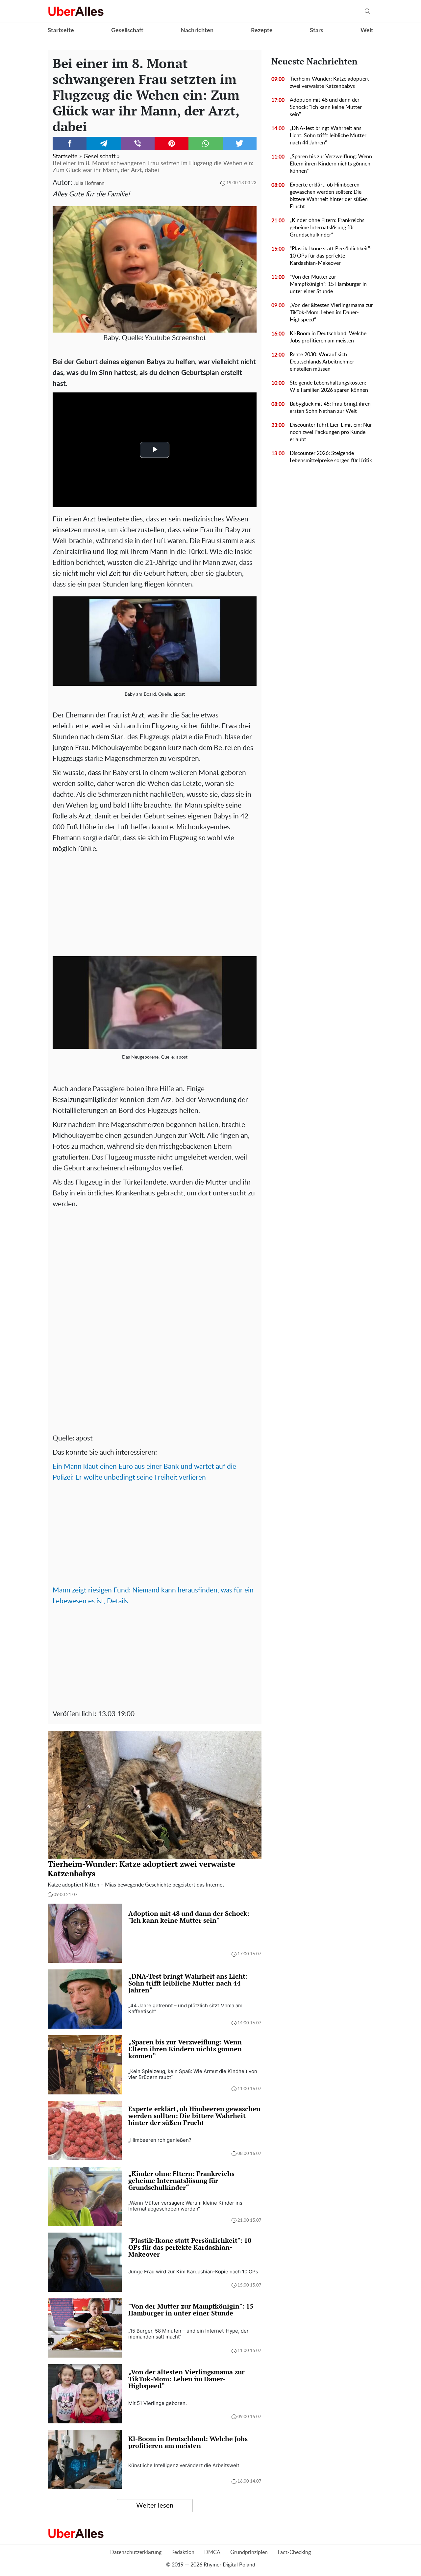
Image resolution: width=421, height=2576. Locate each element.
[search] (367, 11)
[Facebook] (70, 143)
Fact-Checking (294, 2552)
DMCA (212, 2552)
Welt (367, 31)
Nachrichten (197, 31)
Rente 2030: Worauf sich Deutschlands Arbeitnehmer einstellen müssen (322, 362)
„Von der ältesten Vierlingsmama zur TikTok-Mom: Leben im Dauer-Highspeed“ (331, 313)
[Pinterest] (172, 143)
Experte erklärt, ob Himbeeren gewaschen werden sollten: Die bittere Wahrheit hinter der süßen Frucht (329, 196)
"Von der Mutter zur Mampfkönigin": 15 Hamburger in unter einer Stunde (328, 284)
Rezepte (262, 31)
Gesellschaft (127, 31)
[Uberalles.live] (76, 11)
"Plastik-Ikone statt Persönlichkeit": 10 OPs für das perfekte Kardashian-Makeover (331, 256)
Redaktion (183, 2552)
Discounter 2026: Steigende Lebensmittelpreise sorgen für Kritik (331, 457)
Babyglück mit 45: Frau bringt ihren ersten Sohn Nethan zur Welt (330, 408)
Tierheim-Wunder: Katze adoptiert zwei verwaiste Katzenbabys (329, 83)
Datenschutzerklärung (136, 2552)
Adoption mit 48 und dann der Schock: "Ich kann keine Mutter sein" (326, 107)
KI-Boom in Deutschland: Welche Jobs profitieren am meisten (328, 337)
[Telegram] (103, 143)
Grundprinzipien (249, 2552)
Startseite (61, 31)
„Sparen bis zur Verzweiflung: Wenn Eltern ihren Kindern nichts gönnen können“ (331, 164)
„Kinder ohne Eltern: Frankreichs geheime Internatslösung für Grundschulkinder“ (327, 228)
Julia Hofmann (89, 183)
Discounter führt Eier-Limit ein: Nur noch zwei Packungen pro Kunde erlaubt (331, 432)
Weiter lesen (155, 2506)
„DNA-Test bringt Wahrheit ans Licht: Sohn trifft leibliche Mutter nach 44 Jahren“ (328, 136)
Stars (317, 31)
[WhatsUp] (205, 143)
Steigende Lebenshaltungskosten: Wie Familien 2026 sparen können (329, 387)
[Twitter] (240, 143)
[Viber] (138, 143)
